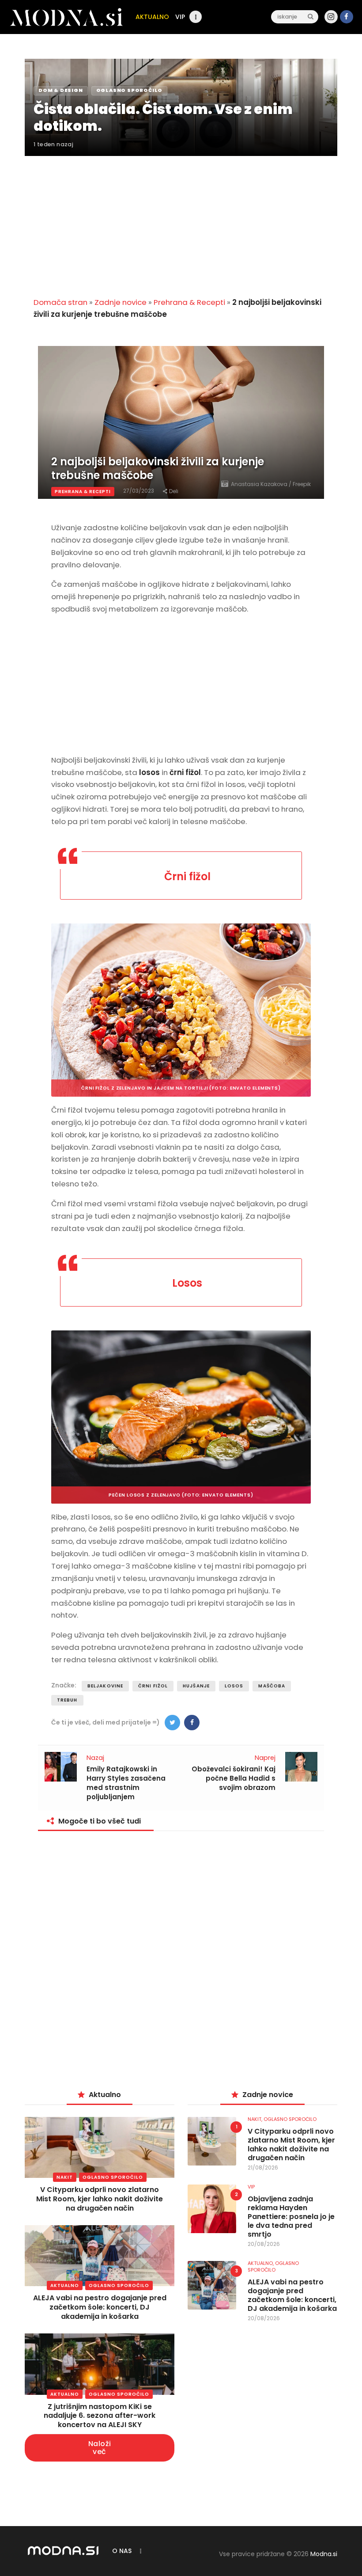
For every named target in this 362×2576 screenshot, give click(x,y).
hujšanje (196, 1686)
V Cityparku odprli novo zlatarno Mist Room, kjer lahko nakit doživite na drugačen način (100, 2199)
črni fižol (153, 1686)
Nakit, (256, 2119)
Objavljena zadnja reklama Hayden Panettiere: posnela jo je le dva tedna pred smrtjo (291, 2217)
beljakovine (105, 1686)
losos (234, 1686)
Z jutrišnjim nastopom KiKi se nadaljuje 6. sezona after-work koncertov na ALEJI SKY (100, 2416)
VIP (251, 2187)
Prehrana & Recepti (189, 302)
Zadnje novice (121, 302)
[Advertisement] (181, 221)
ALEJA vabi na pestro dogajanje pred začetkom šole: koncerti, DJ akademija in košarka (100, 2307)
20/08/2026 (264, 2244)
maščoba (272, 1686)
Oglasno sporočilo (113, 2177)
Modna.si (324, 2554)
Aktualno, (261, 2263)
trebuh (67, 1700)
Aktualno (65, 2285)
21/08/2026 (263, 2168)
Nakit (65, 2177)
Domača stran (60, 302)
